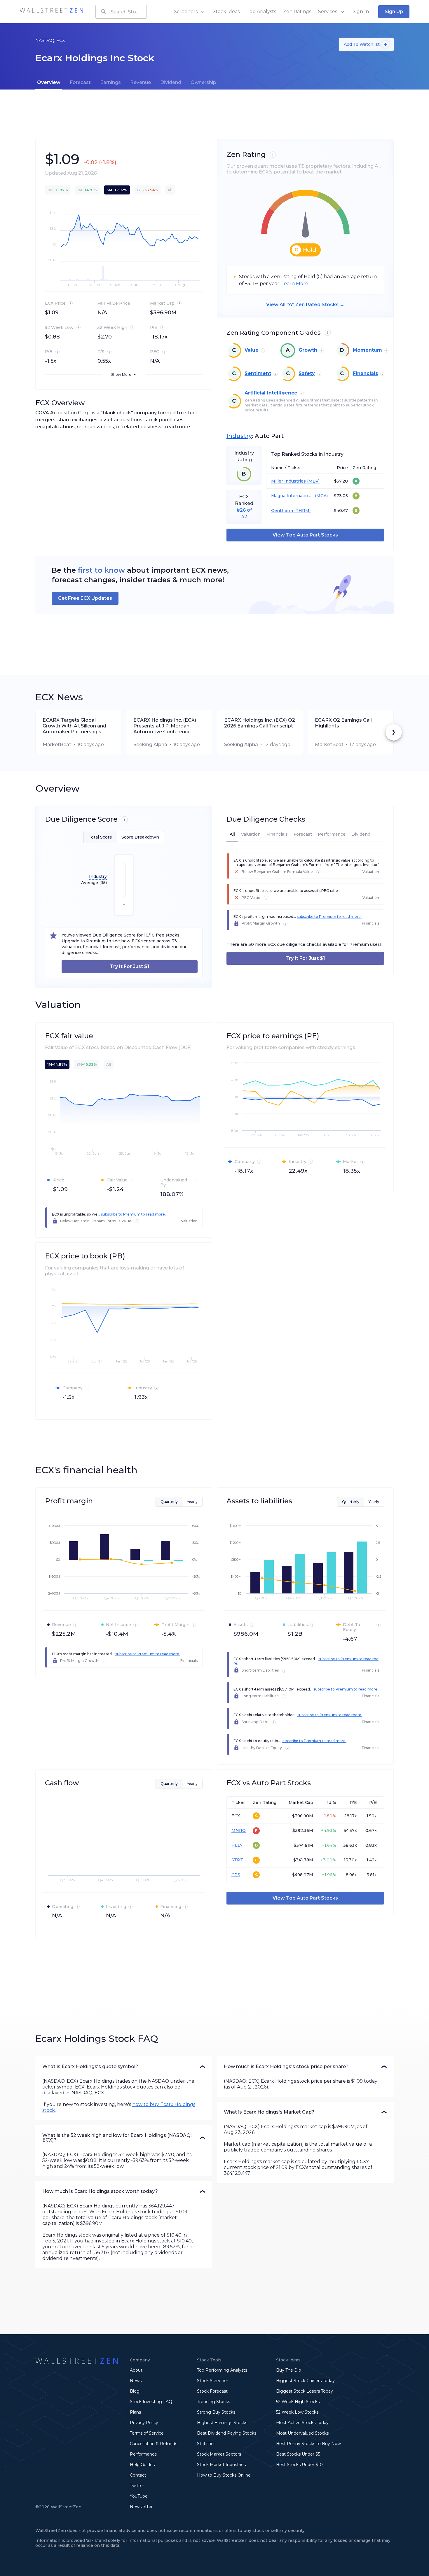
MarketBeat (57, 745)
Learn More (295, 284)
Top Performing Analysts (222, 2370)
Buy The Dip (289, 2370)
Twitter (137, 2486)
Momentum (367, 350)
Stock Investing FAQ (151, 2402)
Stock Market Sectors (219, 2454)
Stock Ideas (226, 12)
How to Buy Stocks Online (224, 2475)
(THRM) (302, 511)
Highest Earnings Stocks (222, 2423)
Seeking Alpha (150, 745)
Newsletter (141, 2507)
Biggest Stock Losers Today (305, 2391)
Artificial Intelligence (271, 393)
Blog (135, 2391)
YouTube (139, 2496)
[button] (124, 2067)
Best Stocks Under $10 (299, 2465)
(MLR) (313, 481)
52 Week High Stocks (298, 2402)
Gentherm (282, 511)
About (136, 2370)
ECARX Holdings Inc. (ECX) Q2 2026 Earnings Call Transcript (260, 723)
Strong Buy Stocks (216, 2412)
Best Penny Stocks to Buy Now (308, 2444)
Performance (143, 2454)
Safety (307, 373)
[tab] (49, 83)
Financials (365, 373)
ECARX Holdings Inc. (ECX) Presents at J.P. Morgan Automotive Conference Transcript (165, 726)
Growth (308, 350)
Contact (138, 2475)
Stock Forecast (212, 2391)
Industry (239, 436)
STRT (237, 1860)
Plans (135, 2412)
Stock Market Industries (221, 2465)
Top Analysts (261, 12)
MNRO (239, 1830)
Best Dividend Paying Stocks (227, 2433)
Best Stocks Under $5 (298, 2454)
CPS (236, 1875)
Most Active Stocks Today (302, 2423)
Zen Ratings (297, 12)
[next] (394, 732)
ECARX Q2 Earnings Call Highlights (343, 723)
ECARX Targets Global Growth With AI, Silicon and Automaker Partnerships (74, 726)
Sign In (361, 12)
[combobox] (121, 12)
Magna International (292, 496)
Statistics (206, 2444)
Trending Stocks (213, 2402)
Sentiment (258, 373)
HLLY (237, 1845)
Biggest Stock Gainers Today (305, 2381)
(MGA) (321, 496)
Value (252, 350)
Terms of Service (147, 2433)
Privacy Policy (144, 2423)
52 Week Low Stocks (297, 2412)
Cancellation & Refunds (154, 2444)
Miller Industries (288, 481)
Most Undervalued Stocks (302, 2433)
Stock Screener (213, 2381)
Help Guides (142, 2465)
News (136, 2381)
